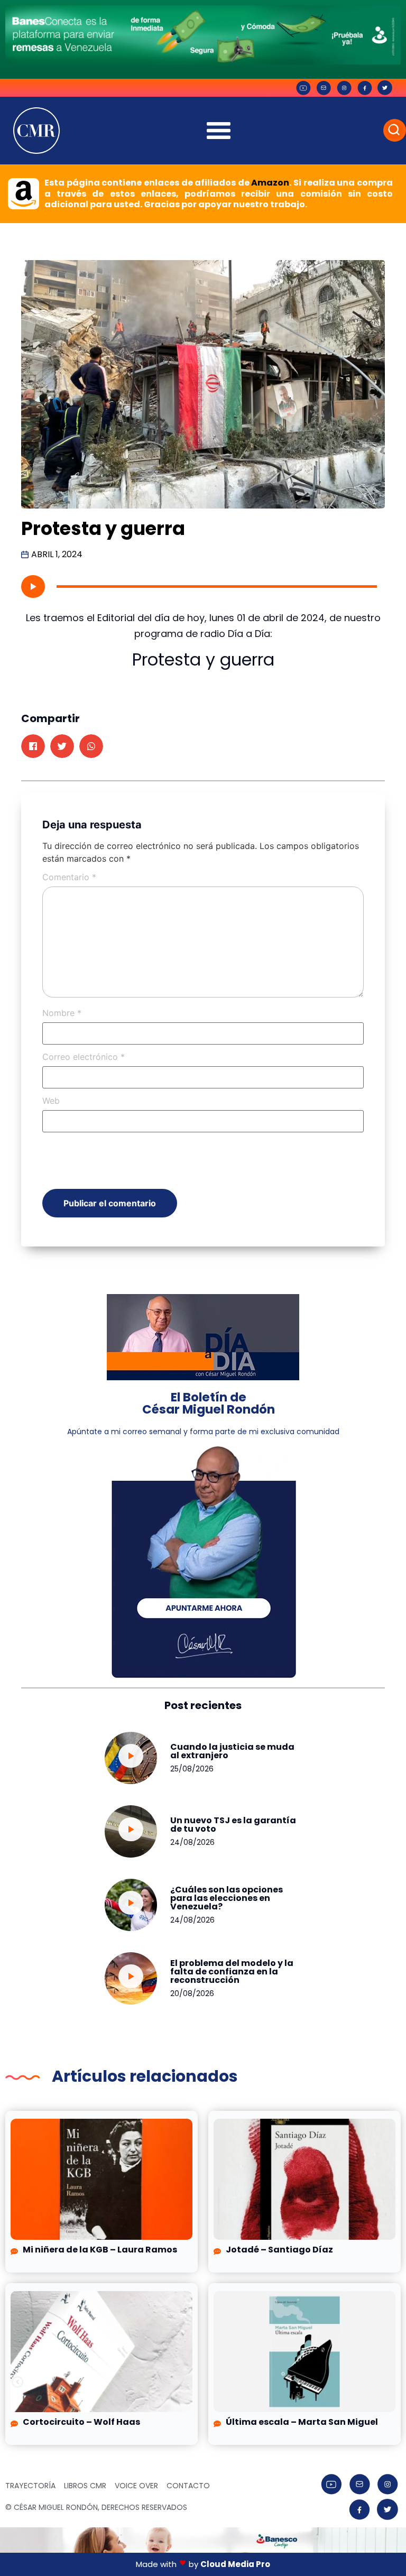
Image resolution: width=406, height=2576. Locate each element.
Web (51, 1101)
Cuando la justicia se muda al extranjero (232, 1751)
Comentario (69, 877)
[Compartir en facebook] (33, 746)
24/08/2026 (192, 1842)
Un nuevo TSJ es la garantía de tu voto (233, 1825)
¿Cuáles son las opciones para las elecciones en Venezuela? (227, 1898)
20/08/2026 (192, 1993)
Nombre (62, 1013)
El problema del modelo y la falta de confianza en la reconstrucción (232, 1972)
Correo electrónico (84, 1057)
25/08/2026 (192, 1769)
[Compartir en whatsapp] (91, 746)
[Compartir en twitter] (62, 746)
